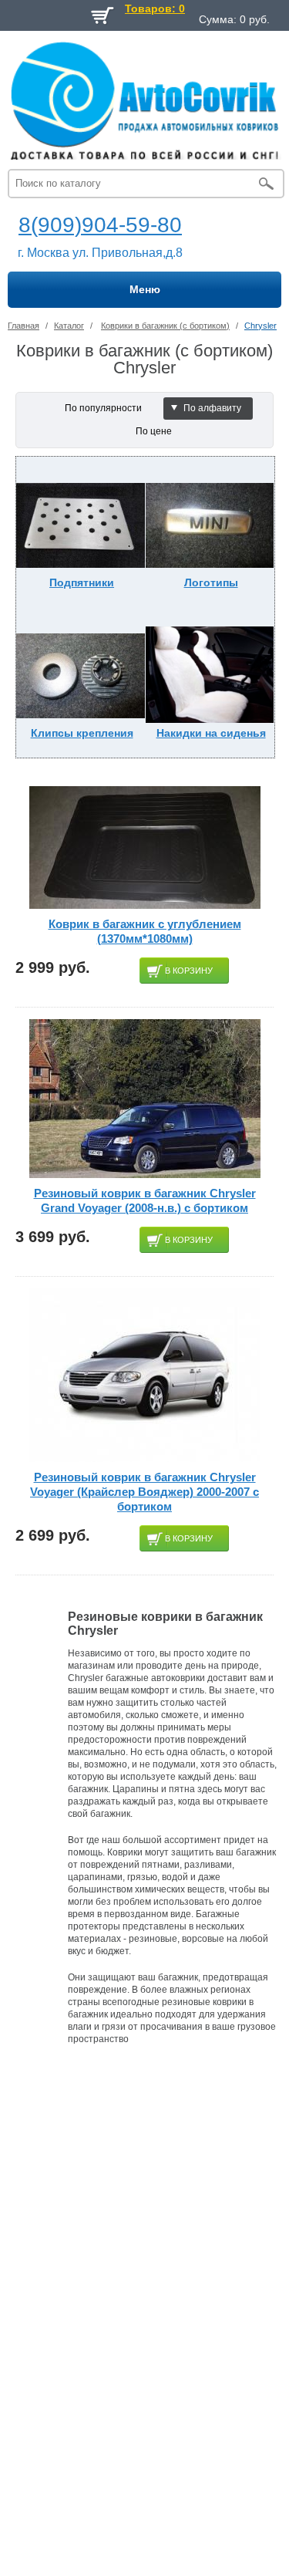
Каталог (69, 326)
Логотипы (211, 582)
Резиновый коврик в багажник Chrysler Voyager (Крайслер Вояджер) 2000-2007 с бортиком (144, 1492)
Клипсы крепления (82, 733)
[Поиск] (266, 184)
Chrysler (260, 326)
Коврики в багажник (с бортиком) (165, 326)
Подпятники (82, 582)
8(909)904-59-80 (100, 225)
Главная (24, 326)
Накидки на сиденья (211, 733)
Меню (145, 289)
